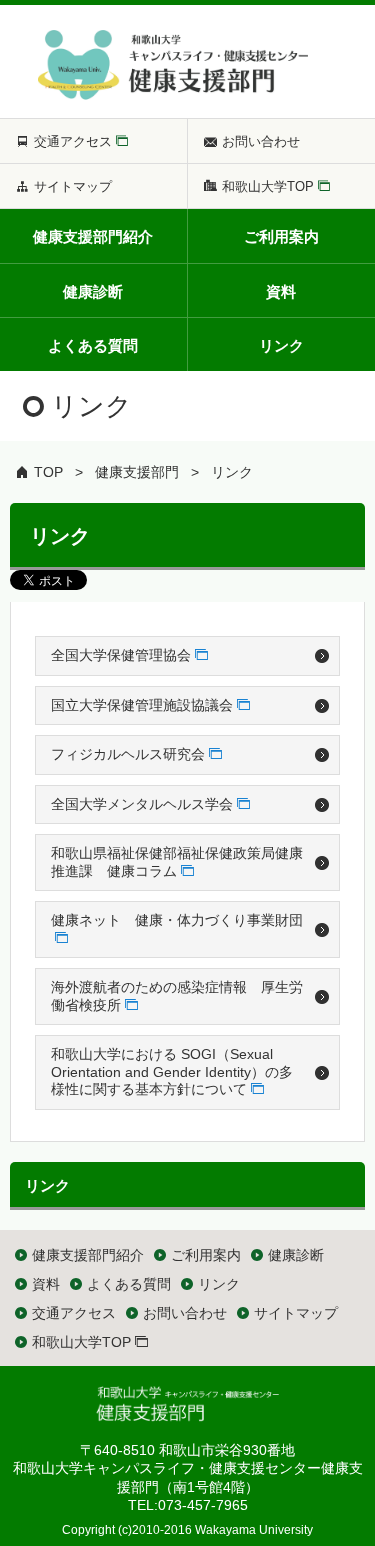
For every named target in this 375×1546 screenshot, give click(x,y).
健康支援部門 (137, 472)
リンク (232, 472)
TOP (48, 472)
